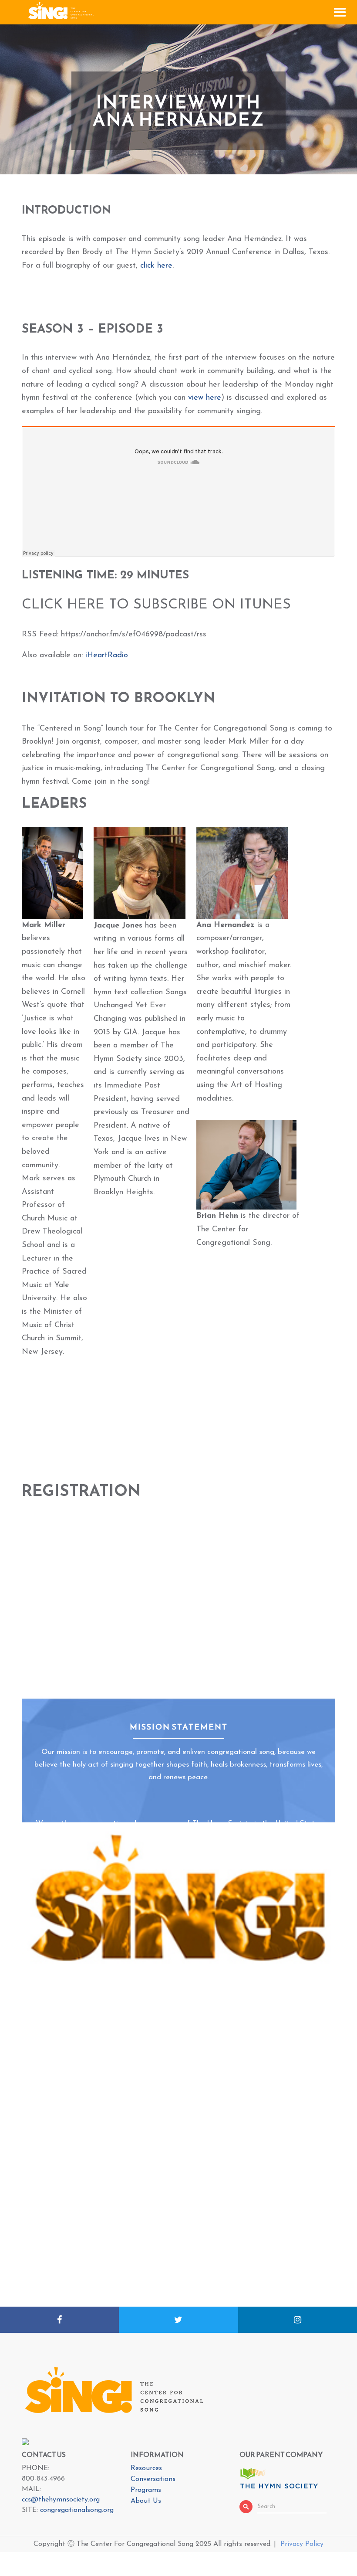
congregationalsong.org (77, 2510)
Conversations (153, 2479)
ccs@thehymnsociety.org (61, 2500)
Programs (146, 2490)
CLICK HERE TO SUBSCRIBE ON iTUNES (156, 605)
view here (205, 398)
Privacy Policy (302, 2544)
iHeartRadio (107, 656)
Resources (146, 2468)
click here (156, 266)
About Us (146, 2501)
